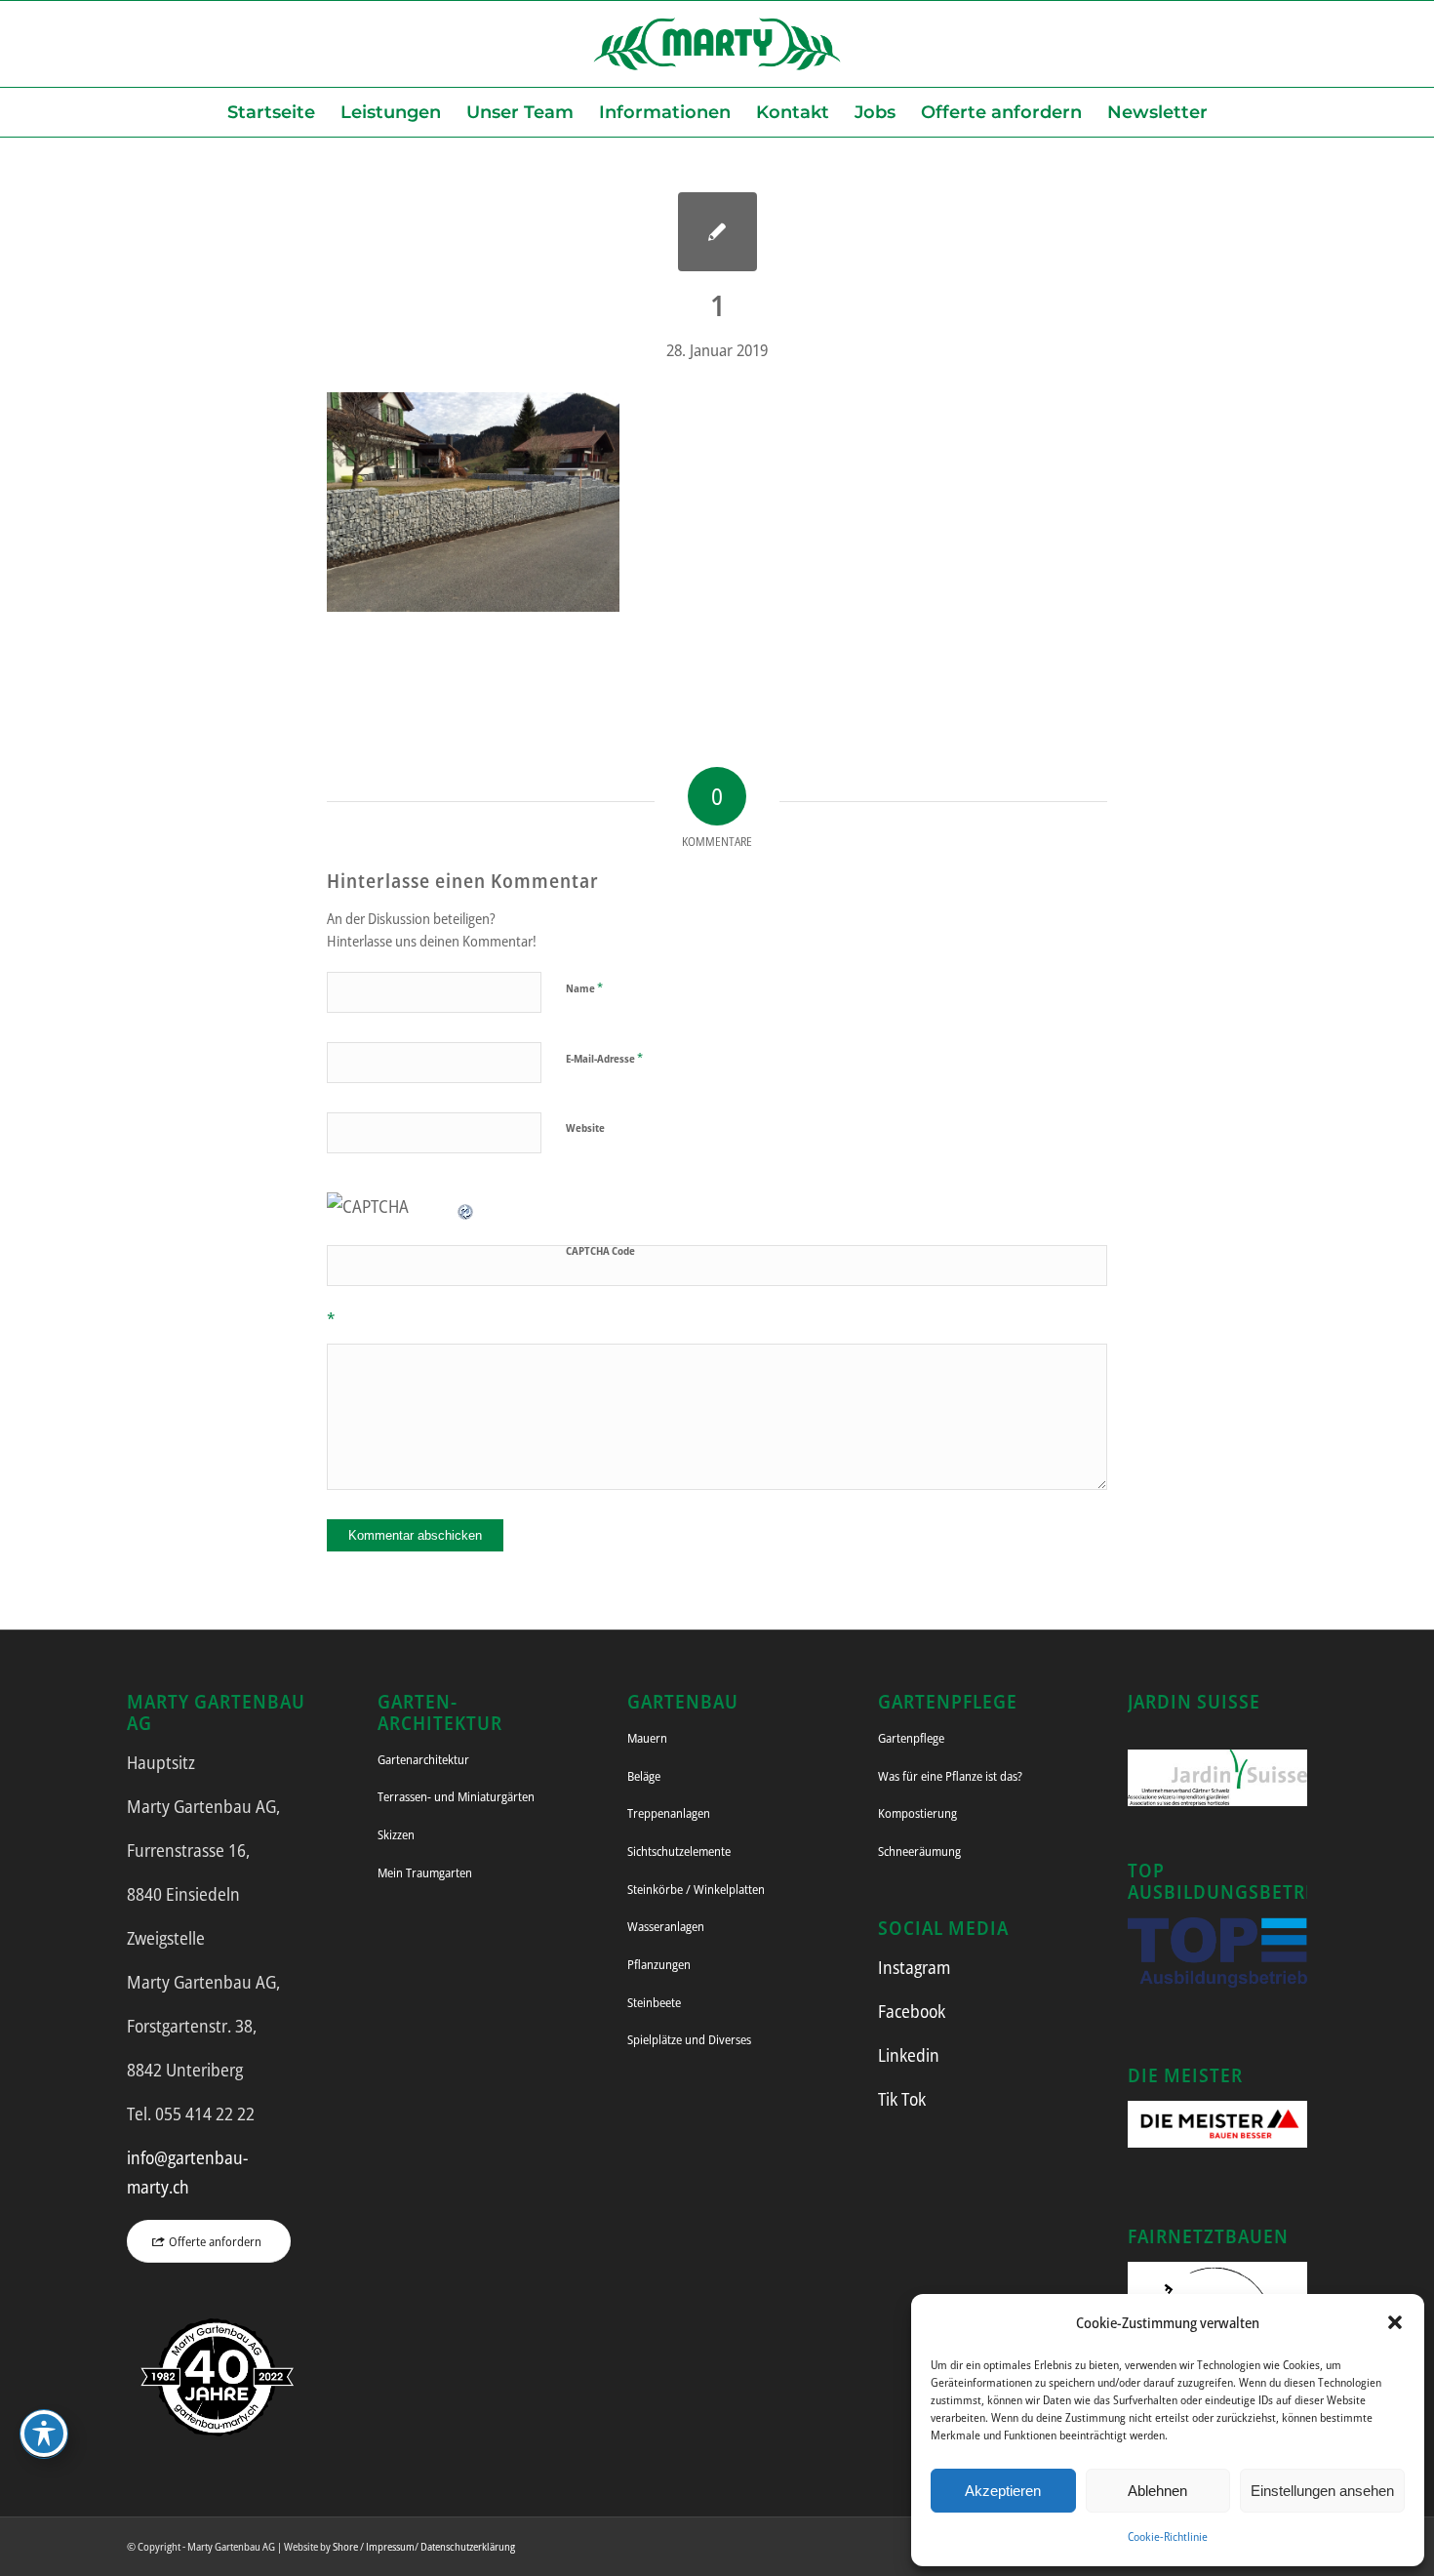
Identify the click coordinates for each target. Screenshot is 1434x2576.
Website (585, 1127)
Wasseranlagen (666, 1926)
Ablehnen (1157, 2491)
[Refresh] (466, 1206)
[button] (1395, 2322)
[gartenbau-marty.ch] (717, 44)
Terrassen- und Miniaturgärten (456, 1796)
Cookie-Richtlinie (1168, 2536)
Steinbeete (654, 2002)
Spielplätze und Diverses (689, 2039)
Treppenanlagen (669, 1813)
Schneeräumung (919, 1851)
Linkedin (909, 2055)
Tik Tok (902, 2099)
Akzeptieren (1003, 2491)
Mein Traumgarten (425, 1872)
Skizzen (396, 1834)
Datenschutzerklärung (468, 2546)
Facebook (912, 2011)
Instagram (914, 1967)
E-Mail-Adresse (604, 1058)
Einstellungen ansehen (1322, 2491)
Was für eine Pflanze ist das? (950, 1776)
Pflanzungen (659, 1964)
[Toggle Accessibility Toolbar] (44, 2434)
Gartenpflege (911, 1738)
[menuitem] (271, 112)
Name (584, 987)
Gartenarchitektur (423, 1759)
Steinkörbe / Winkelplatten (696, 1889)
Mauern (647, 1738)
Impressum (390, 2546)
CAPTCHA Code (600, 1250)
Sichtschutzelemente (679, 1851)
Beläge (644, 1776)
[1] (717, 232)
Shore (345, 2546)
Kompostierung (917, 1813)
